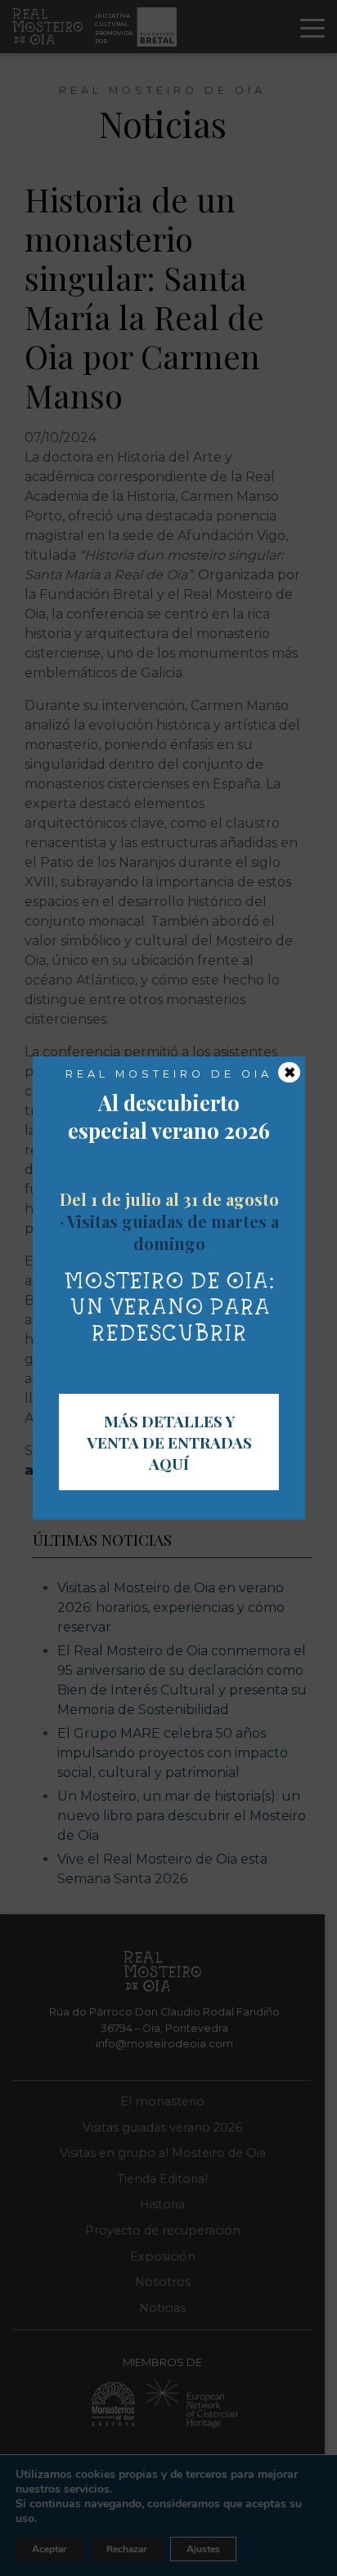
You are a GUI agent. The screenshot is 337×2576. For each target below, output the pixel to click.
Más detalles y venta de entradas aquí (169, 1442)
